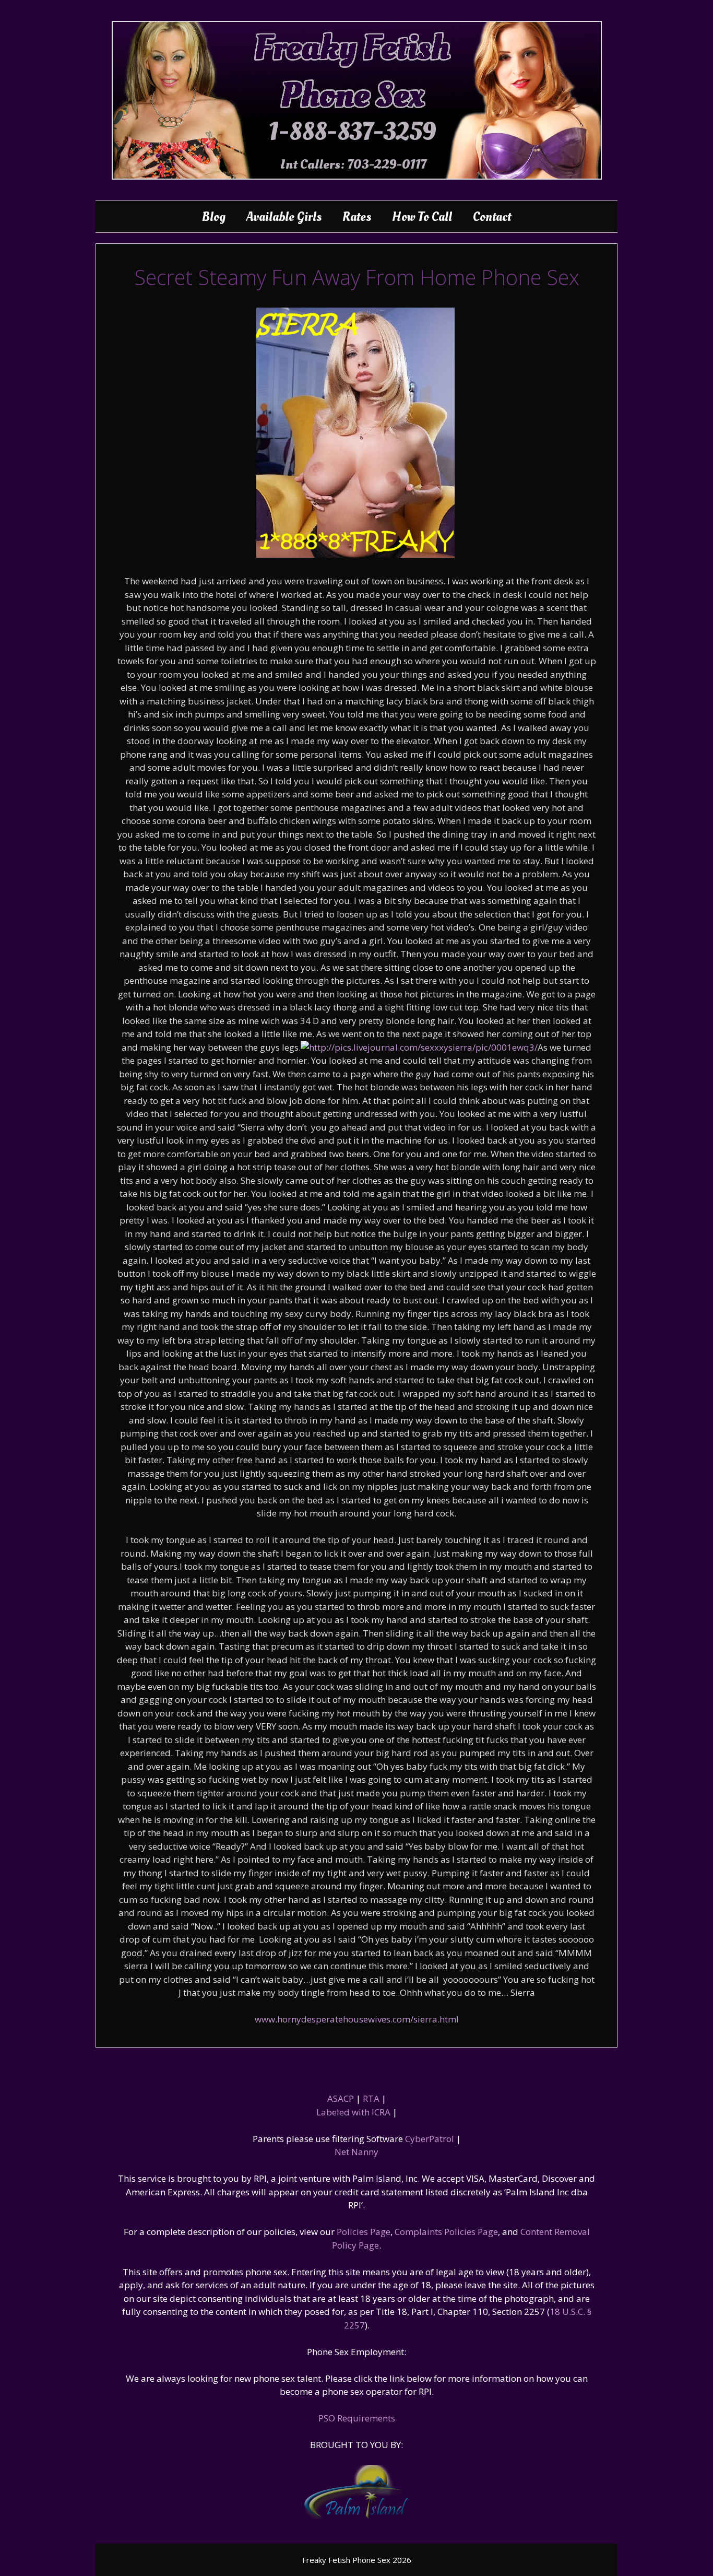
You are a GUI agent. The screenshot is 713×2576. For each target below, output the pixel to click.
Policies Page (364, 2232)
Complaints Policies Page (446, 2232)
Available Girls (284, 217)
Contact (492, 217)
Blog (214, 217)
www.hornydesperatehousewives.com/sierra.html (357, 2019)
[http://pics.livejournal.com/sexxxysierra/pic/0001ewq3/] (419, 1047)
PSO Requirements (357, 2418)
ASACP (341, 2098)
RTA (371, 2098)
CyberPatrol (430, 2139)
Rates (357, 217)
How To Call (422, 217)
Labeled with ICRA (353, 2112)
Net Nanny (356, 2152)
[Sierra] (355, 554)
